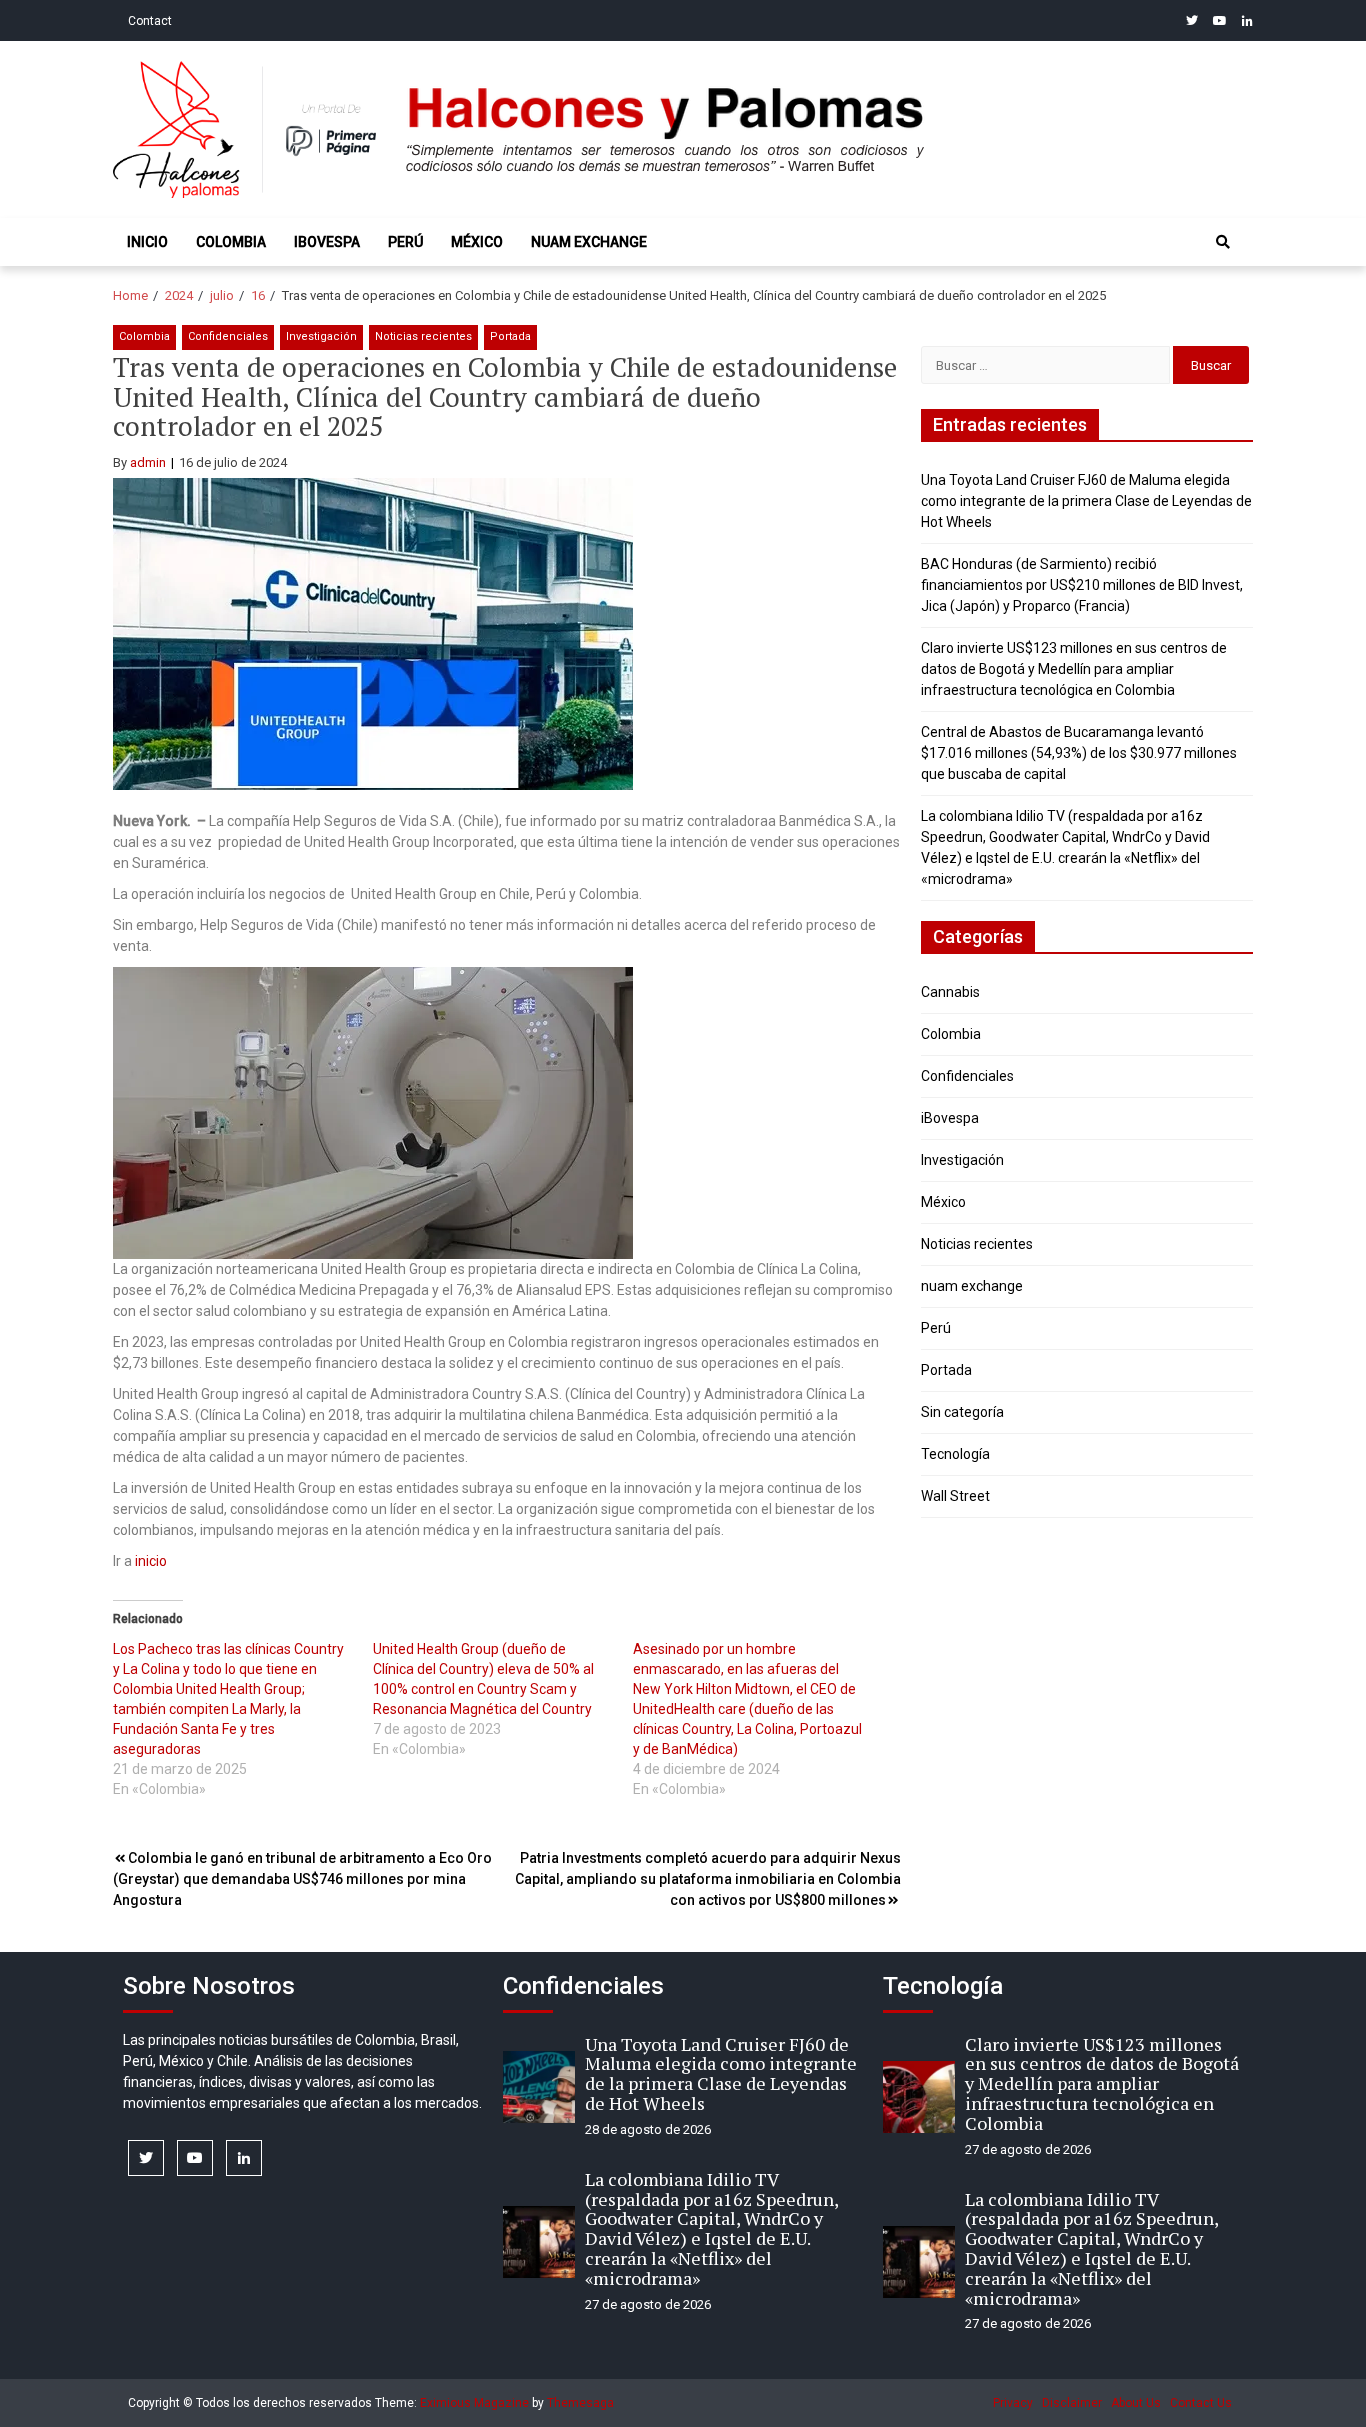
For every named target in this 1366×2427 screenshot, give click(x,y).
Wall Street (955, 1496)
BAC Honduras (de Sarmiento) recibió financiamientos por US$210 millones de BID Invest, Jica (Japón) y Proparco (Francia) (1082, 585)
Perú (405, 242)
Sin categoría (962, 1412)
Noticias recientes (423, 336)
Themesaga (580, 2403)
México (477, 242)
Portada (510, 336)
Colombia (231, 242)
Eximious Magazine (474, 2403)
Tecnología (955, 1454)
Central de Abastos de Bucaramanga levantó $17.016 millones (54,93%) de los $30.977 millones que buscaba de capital (1079, 753)
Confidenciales (228, 336)
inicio (151, 1561)
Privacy (1013, 2403)
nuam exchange (589, 242)
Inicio (147, 242)
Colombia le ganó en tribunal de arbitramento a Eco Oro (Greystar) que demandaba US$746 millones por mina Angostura (302, 1879)
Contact (150, 21)
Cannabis (950, 992)
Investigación (321, 336)
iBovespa (327, 242)
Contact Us (1201, 2403)
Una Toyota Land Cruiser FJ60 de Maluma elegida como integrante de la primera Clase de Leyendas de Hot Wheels (1086, 501)
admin (148, 462)
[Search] (1223, 242)
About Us (1136, 2403)
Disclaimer (1072, 2403)
